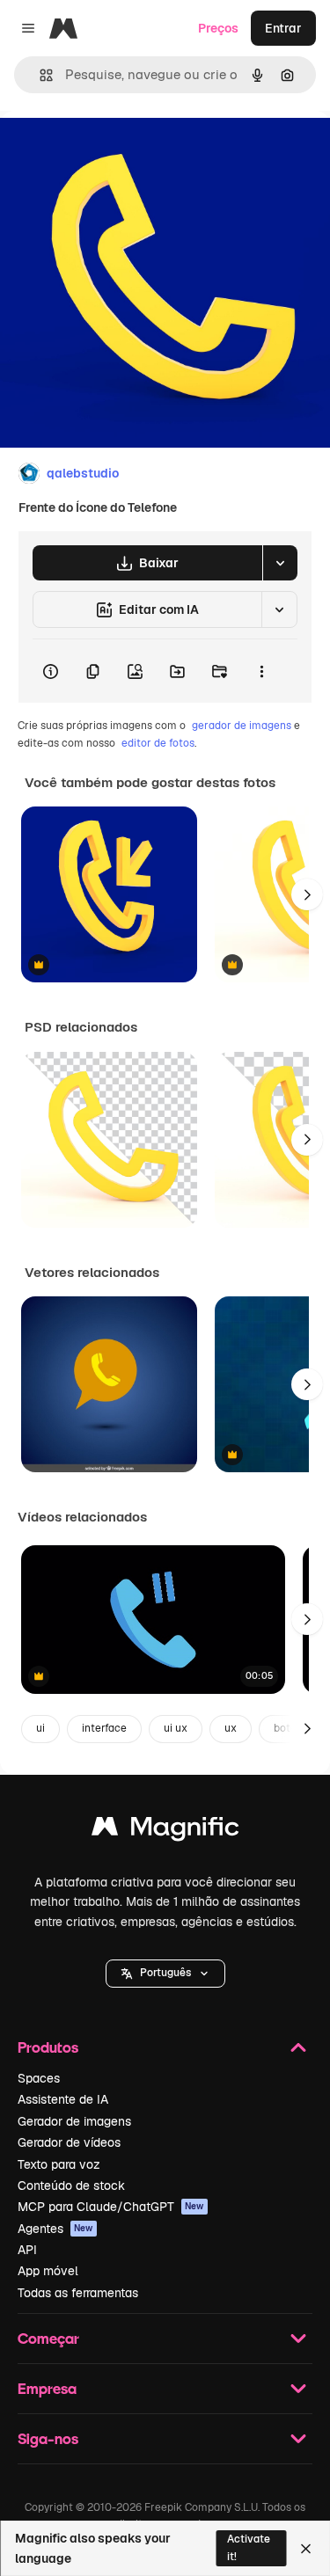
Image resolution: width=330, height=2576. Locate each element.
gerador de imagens (242, 726)
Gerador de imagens (74, 2121)
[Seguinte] (307, 894)
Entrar (283, 28)
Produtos (48, 2047)
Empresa (47, 2388)
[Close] (306, 2549)
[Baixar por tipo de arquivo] (280, 563)
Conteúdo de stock (71, 2186)
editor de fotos (158, 743)
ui (40, 1728)
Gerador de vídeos (69, 2142)
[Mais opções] (261, 671)
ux (231, 1728)
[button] (165, 1974)
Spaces (39, 2078)
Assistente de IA (63, 2099)
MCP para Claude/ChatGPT (111, 2207)
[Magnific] (165, 1831)
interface (104, 1728)
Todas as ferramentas (78, 2293)
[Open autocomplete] (39, 75)
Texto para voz (59, 2164)
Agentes (55, 2229)
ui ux (176, 1728)
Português (165, 1973)
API (27, 2250)
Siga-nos (48, 2438)
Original (113, 151)
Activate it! (249, 2547)
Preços (218, 28)
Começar (48, 2338)
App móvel (48, 2271)
